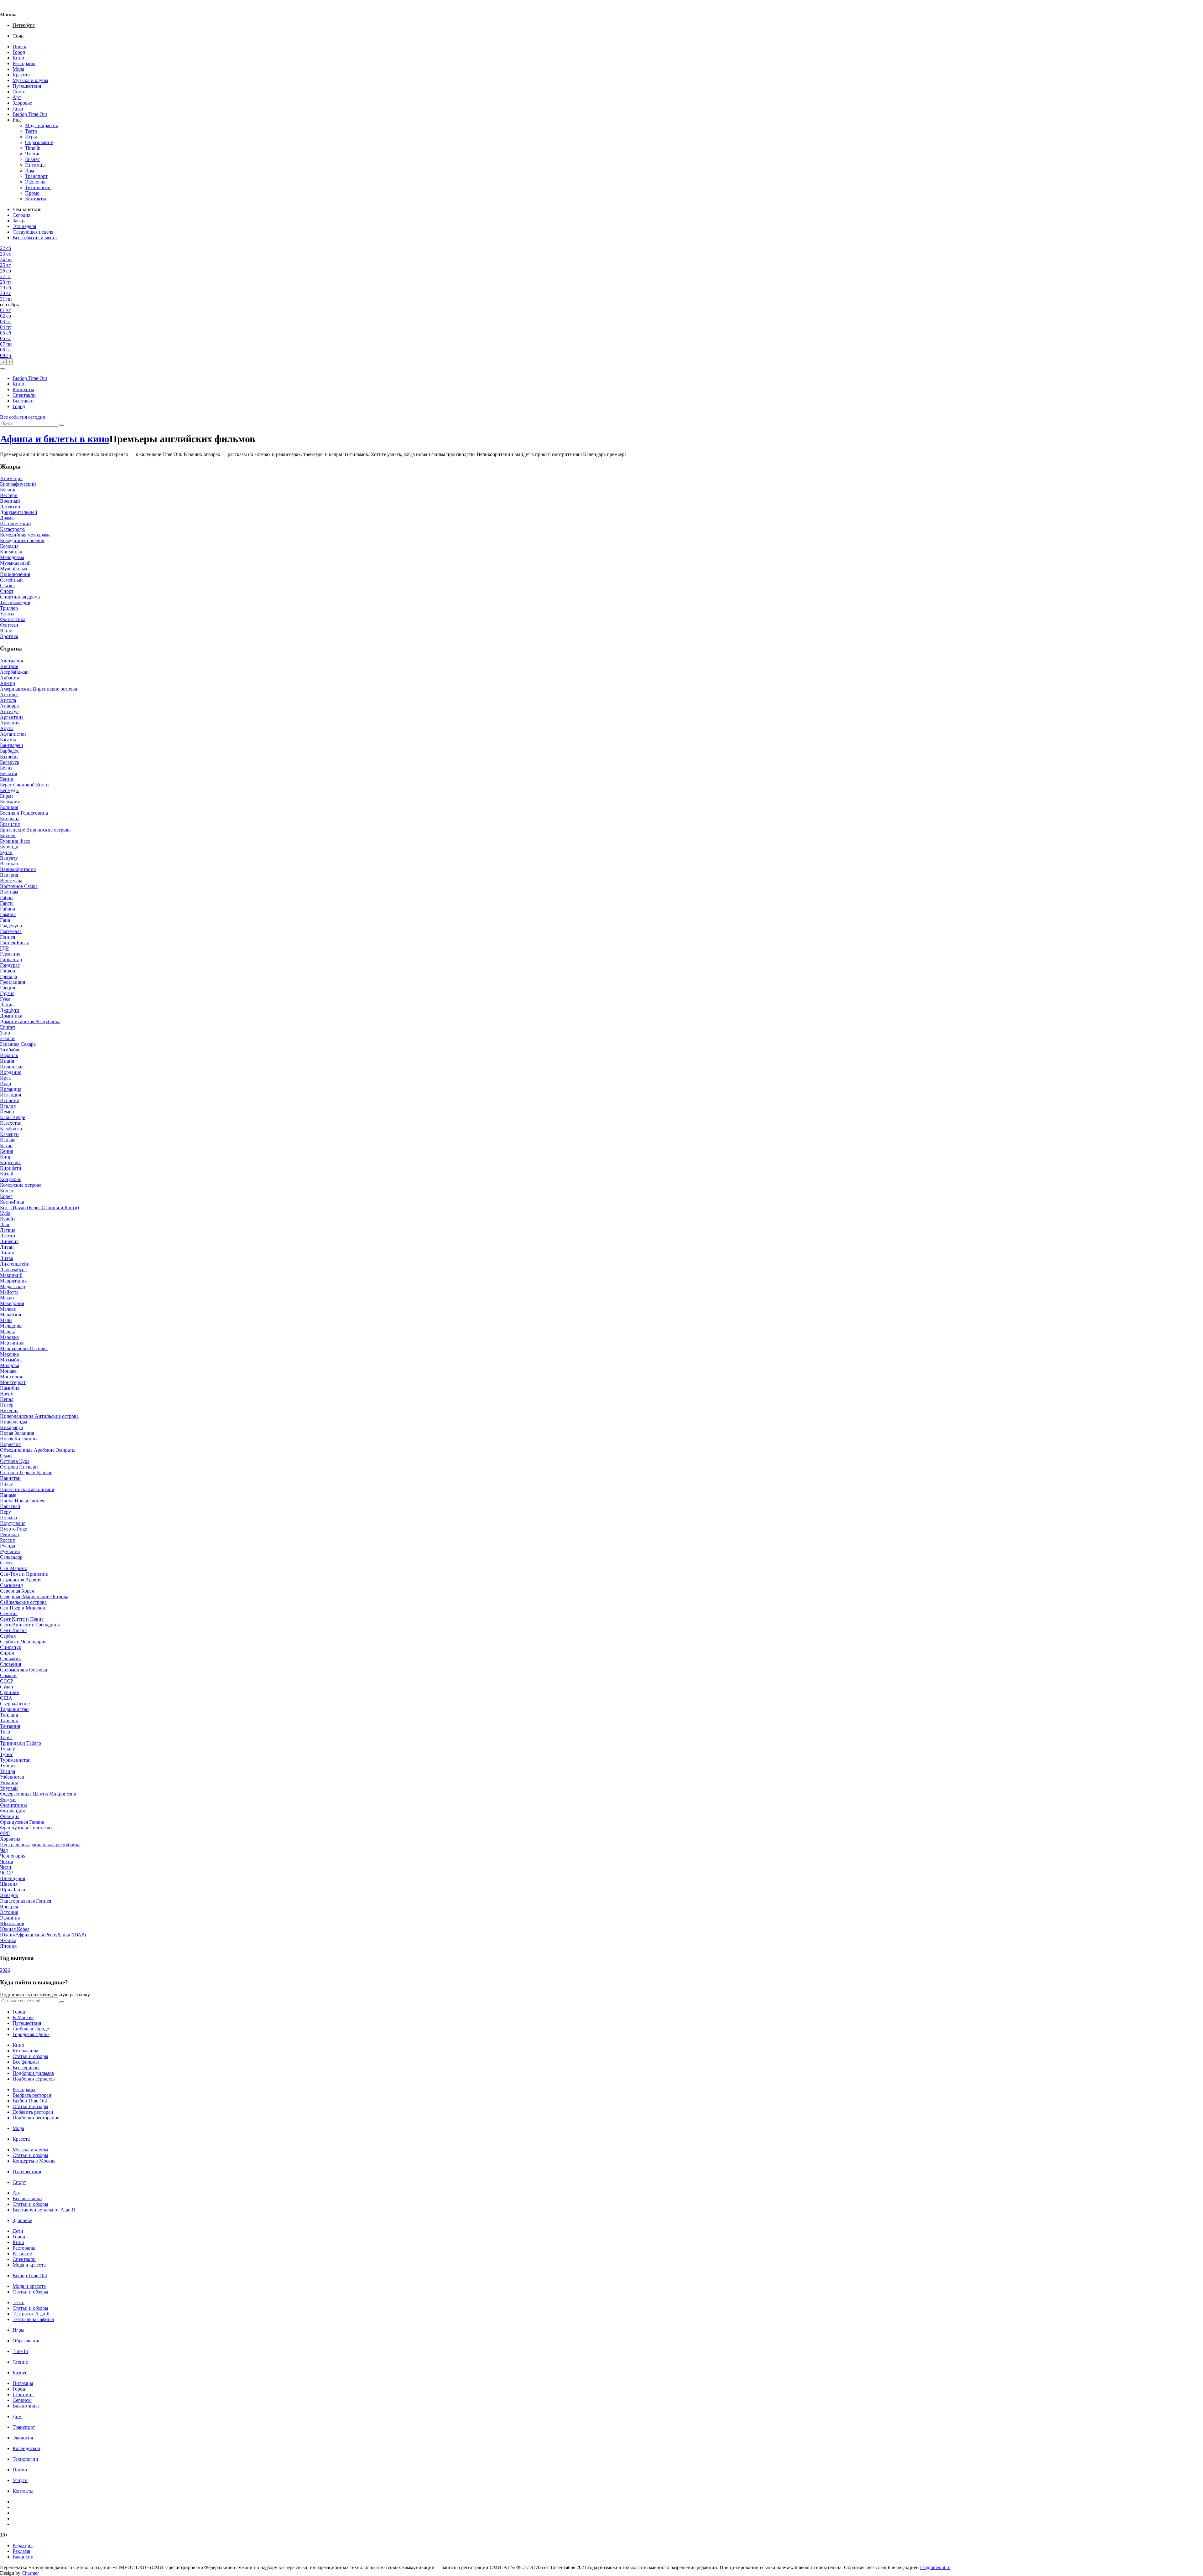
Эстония (9, 1912)
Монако (8, 1371)
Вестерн (9, 495)
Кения (7, 1151)
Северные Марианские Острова (34, 1596)
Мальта (8, 1332)
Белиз (6, 768)
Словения (10, 1664)
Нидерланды (14, 1422)
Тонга (6, 1737)
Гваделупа (11, 926)
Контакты (36, 199)
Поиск (19, 47)
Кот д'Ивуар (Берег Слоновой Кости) (39, 1208)
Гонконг (9, 971)
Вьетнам (9, 892)
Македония (12, 1303)
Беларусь (10, 762)
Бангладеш (11, 745)
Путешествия (27, 86)
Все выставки (27, 2198)
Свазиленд (11, 1585)
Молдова (10, 1365)
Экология (35, 182)
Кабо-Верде (13, 1117)
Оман (6, 1456)
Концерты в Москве (34, 2161)
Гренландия (13, 982)
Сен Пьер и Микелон (23, 1608)
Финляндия (12, 1811)
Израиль (9, 1055)
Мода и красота (42, 125)
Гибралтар (11, 959)
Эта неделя (24, 226)
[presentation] (3, 362)
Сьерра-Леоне (15, 1704)
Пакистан (10, 1478)
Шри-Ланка (13, 1890)
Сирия (7, 1653)
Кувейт (8, 1219)
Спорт (19, 92)
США (6, 1698)
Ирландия (11, 1089)
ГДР (4, 948)
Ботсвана (10, 819)
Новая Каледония (19, 1439)
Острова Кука (15, 1461)
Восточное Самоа (19, 886)
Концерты (23, 389)
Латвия (8, 1230)
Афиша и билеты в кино (55, 439)
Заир (5, 1033)
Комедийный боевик (22, 540)
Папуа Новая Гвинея (22, 1501)
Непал (7, 1399)
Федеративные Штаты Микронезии (38, 1794)
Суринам (10, 1692)
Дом (30, 171)
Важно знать (26, 2406)
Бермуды (9, 790)
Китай (7, 1174)
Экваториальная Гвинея (26, 1901)
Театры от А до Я (31, 2314)
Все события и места (35, 238)
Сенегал (9, 1613)
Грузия (7, 993)
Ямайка (8, 1940)
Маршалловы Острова (24, 1348)
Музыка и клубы (30, 80)
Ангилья (9, 695)
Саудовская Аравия (21, 1580)
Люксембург (13, 1270)
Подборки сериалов (34, 2079)
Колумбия (11, 1179)
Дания (7, 1005)
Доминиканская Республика (30, 1021)
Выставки (23, 401)
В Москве (23, 2017)
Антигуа (9, 711)
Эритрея (9, 1907)
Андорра (9, 706)
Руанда (8, 1546)
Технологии (38, 187)
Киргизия (10, 1162)
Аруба (7, 728)
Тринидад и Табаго (21, 1743)
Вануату (9, 858)
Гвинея (8, 937)
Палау (6, 1484)
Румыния (10, 1551)
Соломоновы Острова (23, 1670)
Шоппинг (23, 2395)
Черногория (13, 1856)
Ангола (8, 700)
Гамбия (8, 914)
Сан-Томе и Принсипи (24, 1574)
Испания (9, 1100)
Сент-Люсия (13, 1630)
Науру (7, 1394)
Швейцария (13, 1878)
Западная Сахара (18, 1044)
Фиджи (8, 1799)
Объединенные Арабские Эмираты (38, 1450)
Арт (17, 97)
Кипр (6, 1157)
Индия (7, 1061)
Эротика (9, 636)
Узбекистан (12, 1777)
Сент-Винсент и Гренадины (30, 1625)
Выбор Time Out (30, 114)
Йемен (7, 1112)
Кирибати (11, 1168)
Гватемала (11, 931)
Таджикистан (14, 1709)
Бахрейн (9, 757)
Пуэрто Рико (14, 1529)
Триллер (9, 608)
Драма (7, 518)
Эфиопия (10, 1918)
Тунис (7, 1754)
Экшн (6, 631)
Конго (7, 1191)
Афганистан (13, 734)
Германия (10, 954)
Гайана (8, 909)
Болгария (10, 802)
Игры (31, 137)
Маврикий (11, 1275)
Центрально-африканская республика (40, 1845)
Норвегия (10, 1444)
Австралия (11, 661)
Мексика (9, 1354)
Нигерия (9, 1410)
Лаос (5, 1224)
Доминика (11, 1016)
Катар (6, 1145)
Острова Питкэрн (19, 1467)
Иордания (11, 1072)
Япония (8, 1946)
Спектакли (24, 395)
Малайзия (10, 1315)
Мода (18, 69)
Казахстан (11, 1123)
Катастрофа (12, 529)
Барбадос (10, 751)
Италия (8, 1106)
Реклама (21, 2551)
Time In (33, 148)
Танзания (10, 1726)
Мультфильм (13, 569)
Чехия (6, 1861)
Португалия (13, 1523)
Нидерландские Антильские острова (39, 1416)
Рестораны (24, 63)
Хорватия (10, 1839)
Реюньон (10, 1534)
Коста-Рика (12, 1202)
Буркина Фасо (15, 841)
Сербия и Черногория (23, 1642)
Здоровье (22, 103)
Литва (7, 1258)
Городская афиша (31, 2034)
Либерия (9, 1241)
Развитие (22, 2254)
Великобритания (18, 869)
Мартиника (12, 1343)
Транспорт (36, 176)
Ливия (7, 1253)
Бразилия (10, 824)
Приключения (15, 574)
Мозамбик (11, 1360)
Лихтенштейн (15, 1264)
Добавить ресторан (33, 2112)
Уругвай (9, 1788)
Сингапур (11, 1647)
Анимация (11, 478)
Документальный (19, 512)
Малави (8, 1309)
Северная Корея (17, 1591)
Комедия (9, 546)
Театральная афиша (33, 2319)
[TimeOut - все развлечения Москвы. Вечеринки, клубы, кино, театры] (14, 9)
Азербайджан (14, 672)
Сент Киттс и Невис (22, 1619)
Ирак (5, 1078)
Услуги (20, 2480)
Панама (8, 1495)
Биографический (18, 484)
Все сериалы (26, 2068)
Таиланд (9, 1715)
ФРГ (5, 1833)
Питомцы (35, 165)
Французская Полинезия (26, 1828)
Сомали (8, 1675)
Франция (10, 1816)
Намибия (10, 1388)
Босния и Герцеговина (24, 813)
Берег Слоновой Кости (24, 785)
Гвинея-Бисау (14, 943)
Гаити (6, 903)
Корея (6, 1196)
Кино (18, 58)
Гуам (5, 999)
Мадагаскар (13, 1286)
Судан (7, 1687)
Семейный (11, 580)
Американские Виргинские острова (39, 689)
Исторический (16, 523)
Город (19, 52)
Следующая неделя (33, 232)
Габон (6, 897)
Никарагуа (11, 1427)
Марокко (9, 1337)
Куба (5, 1213)
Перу (5, 1512)
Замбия (8, 1038)
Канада (8, 1140)
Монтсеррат (13, 1382)
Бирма (7, 796)
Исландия (10, 1095)
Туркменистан (15, 1760)
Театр (31, 131)
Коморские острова (21, 1185)
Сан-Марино (14, 1568)
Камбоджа (11, 1129)
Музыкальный (15, 563)
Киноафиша (25, 2051)
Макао (7, 1298)
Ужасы (7, 614)
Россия (7, 1540)
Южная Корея (15, 1929)
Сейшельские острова (23, 1602)
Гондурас (10, 965)
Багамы (8, 740)
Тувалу (8, 1749)
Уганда (8, 1771)
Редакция (23, 2545)
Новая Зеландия (17, 1433)
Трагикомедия (15, 602)
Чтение (33, 154)
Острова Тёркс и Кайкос (26, 1472)
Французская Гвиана (22, 1822)
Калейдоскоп (26, 2448)
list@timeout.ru (935, 2567)
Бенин (7, 779)
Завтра (20, 221)
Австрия (9, 666)
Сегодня (21, 215)
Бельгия (8, 773)
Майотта (9, 1292)
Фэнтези (9, 625)
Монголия (11, 1377)
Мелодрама (12, 557)
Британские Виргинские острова (35, 830)
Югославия (12, 1923)
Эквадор (9, 1895)
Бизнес (32, 159)
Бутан (6, 852)
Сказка (7, 586)
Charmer (30, 2573)
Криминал (11, 552)
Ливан (7, 1247)
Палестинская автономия (27, 1489)
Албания (9, 678)
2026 (5, 1970)
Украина (9, 1783)
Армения (10, 723)
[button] (3, 369)
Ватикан (9, 864)
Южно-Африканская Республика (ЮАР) (43, 1935)
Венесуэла (11, 881)
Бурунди (9, 847)
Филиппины (13, 1805)
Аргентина (12, 717)
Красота (21, 75)
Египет (8, 1027)
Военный (10, 501)
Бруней (8, 835)
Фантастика (13, 619)
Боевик (8, 490)
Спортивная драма (20, 597)
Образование (39, 142)
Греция (8, 988)
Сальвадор (11, 1557)
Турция (8, 1766)
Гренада (8, 976)
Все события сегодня (22, 417)
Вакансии (23, 2557)
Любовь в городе (31, 2029)
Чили (6, 1867)
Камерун (9, 1134)
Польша (8, 1518)
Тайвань (9, 1721)
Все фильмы (26, 2062)
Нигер (7, 1405)
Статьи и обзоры (30, 2056)
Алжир (8, 683)
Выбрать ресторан (32, 2095)
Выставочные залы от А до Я (44, 2210)
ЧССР (6, 1873)
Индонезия (12, 1067)
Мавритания (13, 1281)
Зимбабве (10, 1050)
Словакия (10, 1659)
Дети (18, 109)
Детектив (10, 507)
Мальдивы (11, 1326)
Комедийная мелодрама (25, 535)
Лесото (8, 1236)
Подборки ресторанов (36, 2118)
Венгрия (9, 875)
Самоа (7, 1563)
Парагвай (10, 1506)
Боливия (9, 807)
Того (5, 1732)
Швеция (9, 1884)
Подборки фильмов (33, 2073)
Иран (6, 1083)
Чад (4, 1850)
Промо (32, 193)
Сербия (8, 1636)
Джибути (10, 1010)
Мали (6, 1320)
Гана (5, 920)
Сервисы (22, 2400)
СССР (7, 1681)
